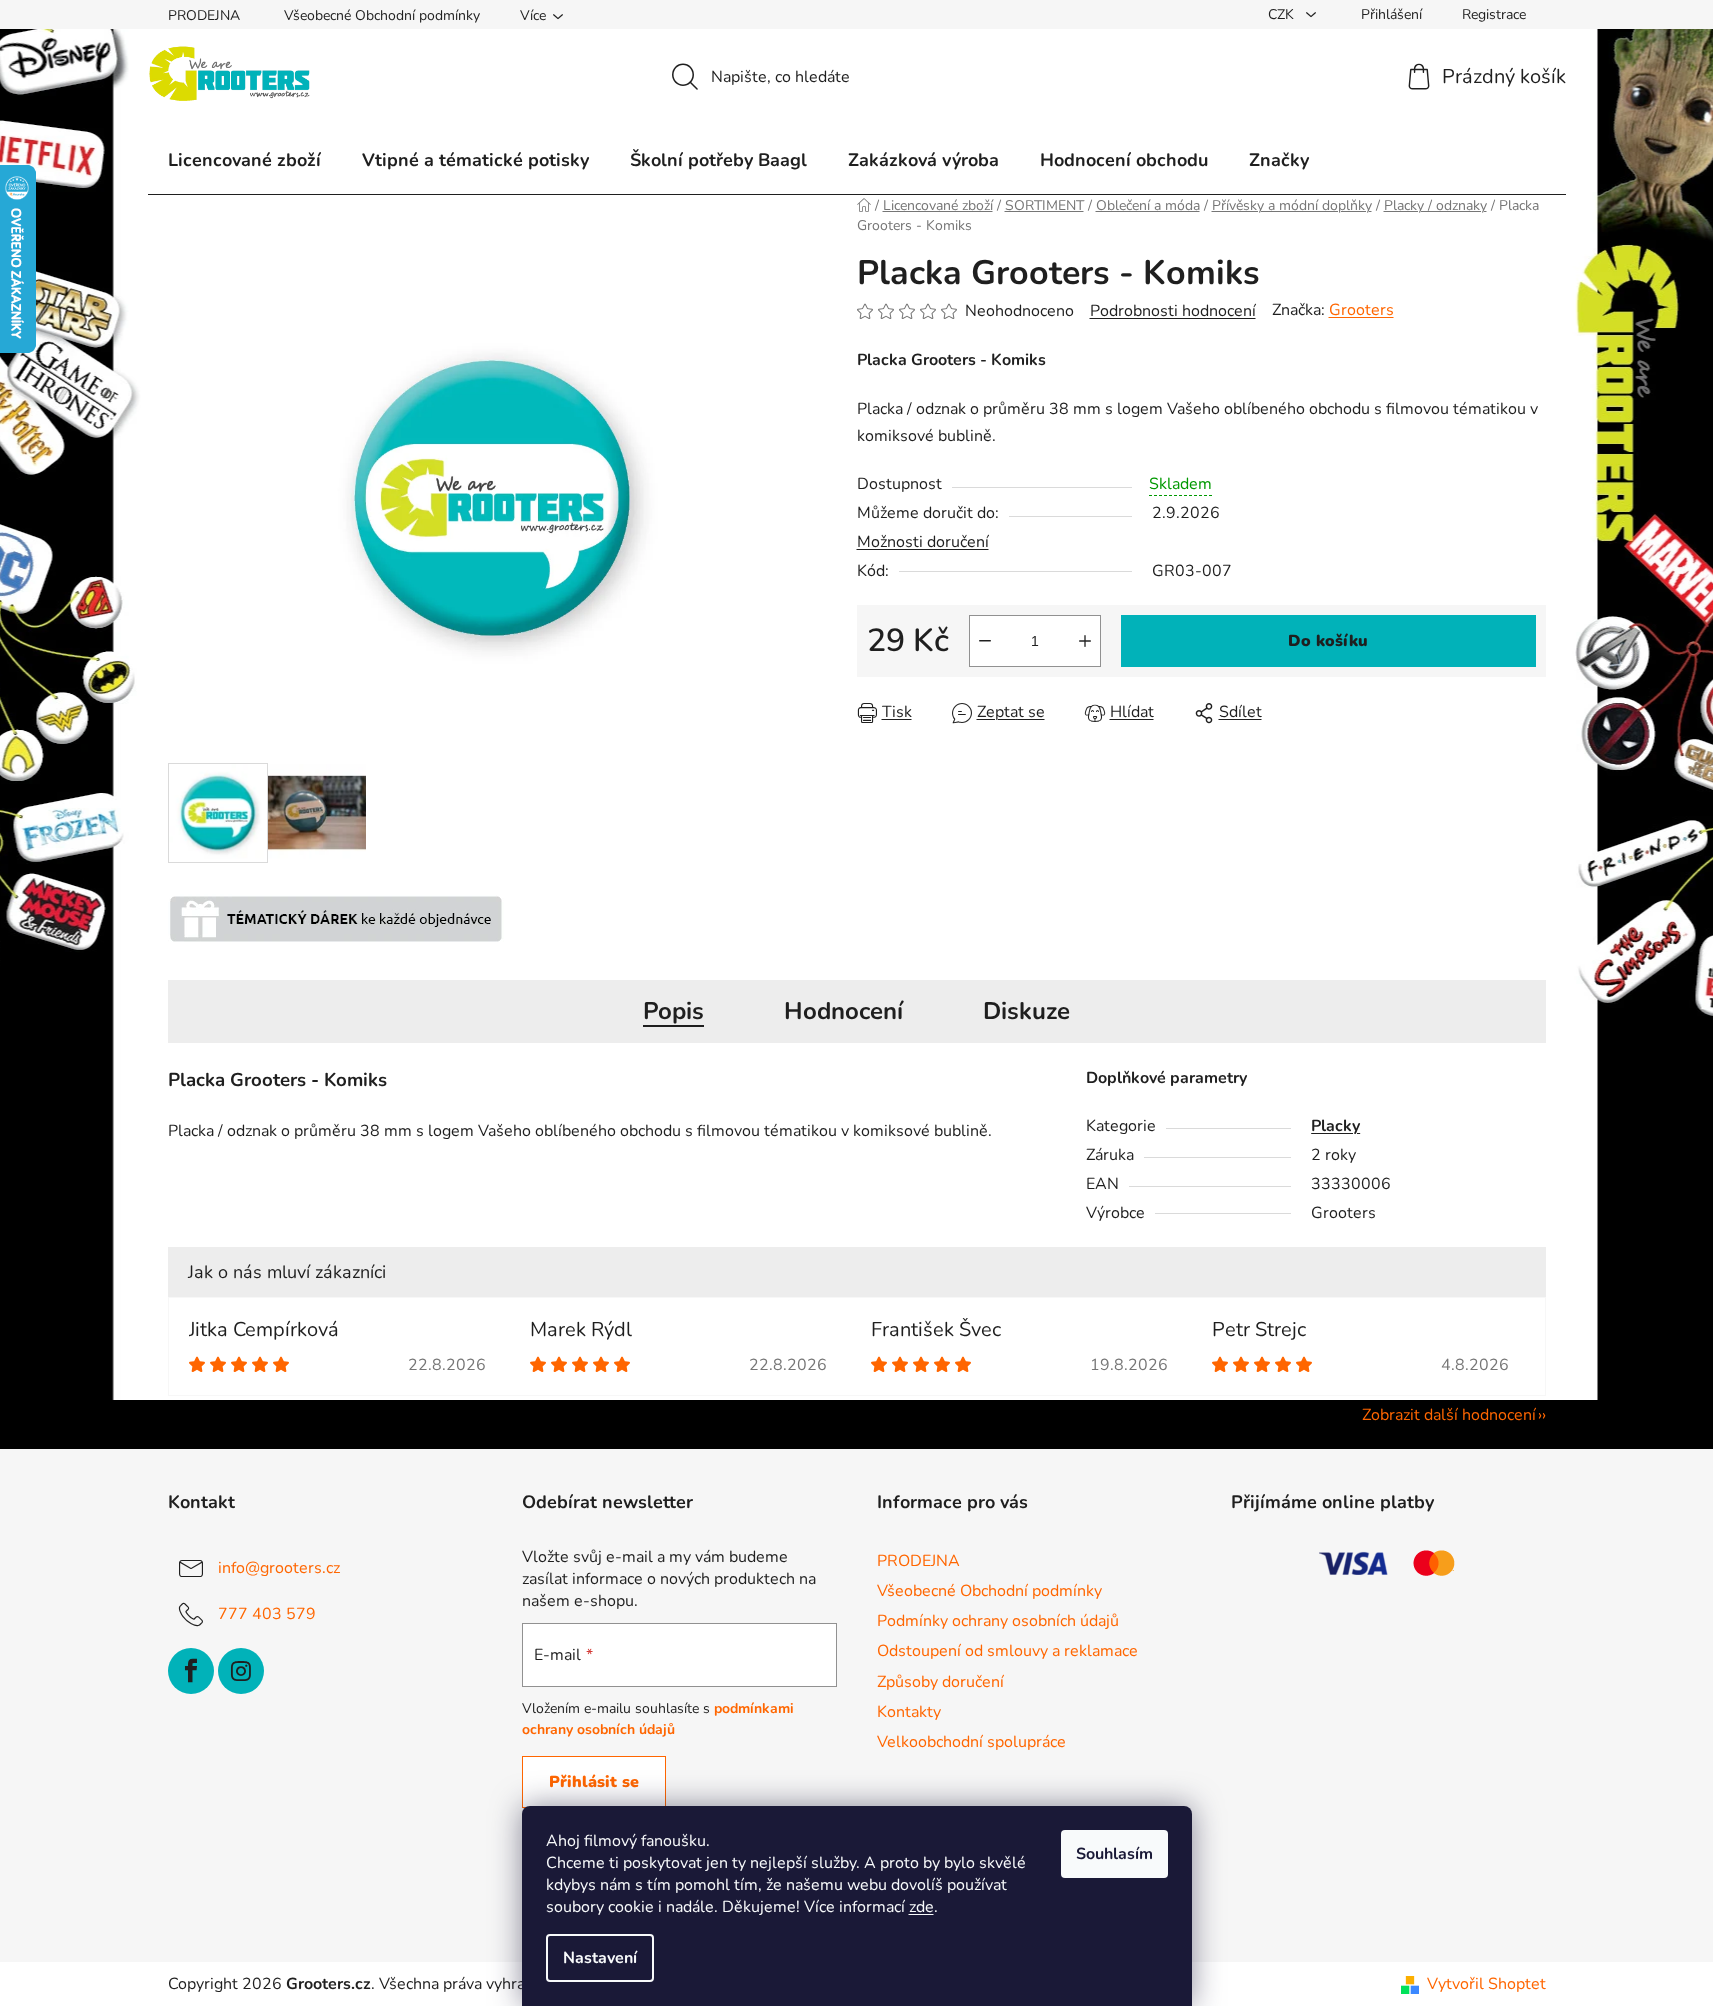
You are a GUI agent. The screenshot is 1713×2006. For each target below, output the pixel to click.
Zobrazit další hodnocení (1449, 1415)
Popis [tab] (673, 1011)
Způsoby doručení (940, 1682)
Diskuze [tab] (1026, 1011)
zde (921, 1907)
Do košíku (1328, 641)
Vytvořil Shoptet (1486, 1984)
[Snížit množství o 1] (985, 641)
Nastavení (600, 1958)
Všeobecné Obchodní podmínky (382, 15)
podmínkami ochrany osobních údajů (658, 1718)
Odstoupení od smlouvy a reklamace (1007, 1651)
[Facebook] (191, 1671)
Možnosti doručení (923, 542)
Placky (1335, 1126)
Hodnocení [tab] (843, 1011)
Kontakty (909, 1712)
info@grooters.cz (279, 1568)
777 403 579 (267, 1614)
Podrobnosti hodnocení (1173, 311)
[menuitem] (244, 160)
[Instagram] (241, 1671)
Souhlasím (1114, 1854)
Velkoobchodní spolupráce (971, 1742)
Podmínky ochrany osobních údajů (998, 1621)
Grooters (1361, 310)
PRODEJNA (204, 15)
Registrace (1494, 14)
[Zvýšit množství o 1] (1085, 641)
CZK (1283, 14)
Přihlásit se (594, 1782)
